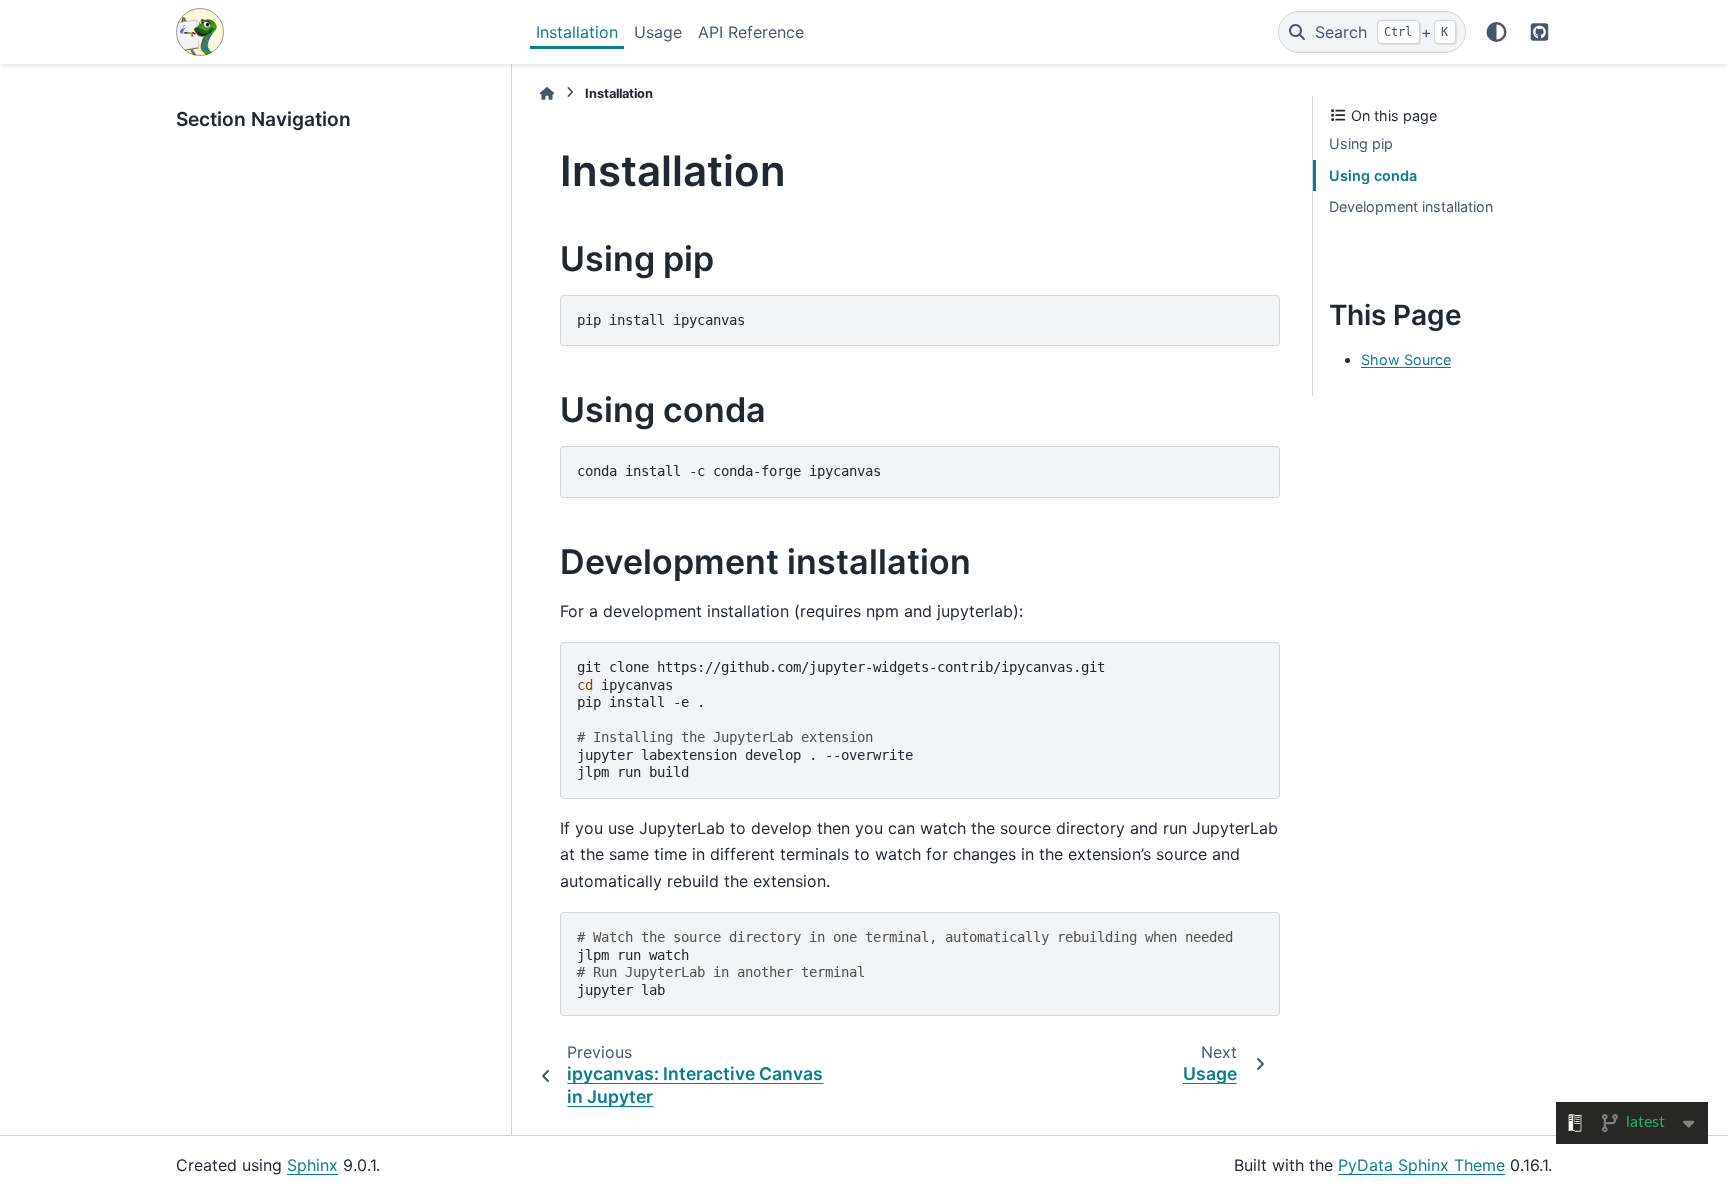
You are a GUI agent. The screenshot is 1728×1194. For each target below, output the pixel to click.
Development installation (1411, 206)
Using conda (1373, 175)
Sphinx (312, 1165)
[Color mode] (1496, 32)
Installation (577, 32)
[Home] (547, 93)
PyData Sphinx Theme (1421, 1165)
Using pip (1361, 143)
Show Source (1406, 359)
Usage (658, 32)
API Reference (751, 32)
